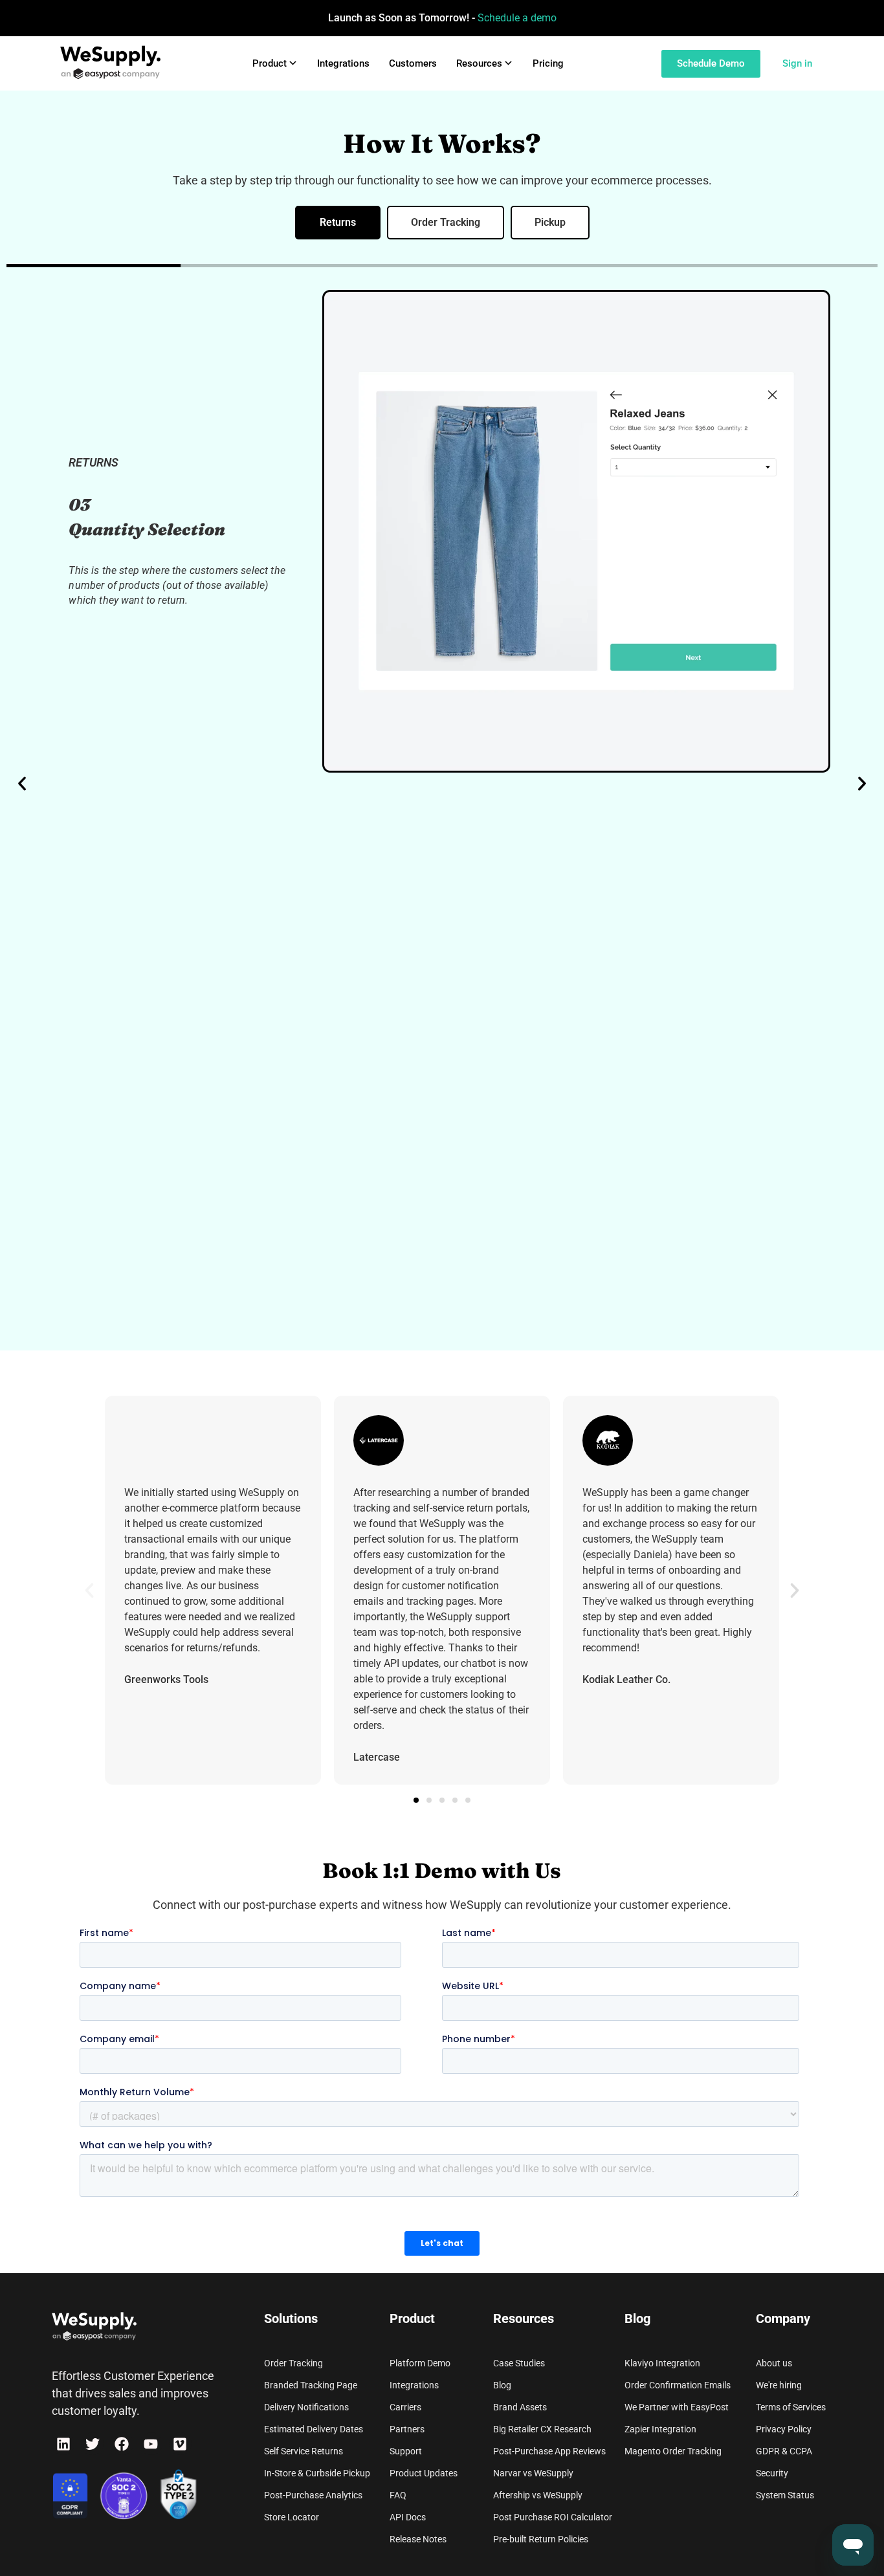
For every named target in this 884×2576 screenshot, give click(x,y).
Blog (502, 2385)
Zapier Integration (660, 2429)
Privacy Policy (784, 2429)
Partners (407, 2429)
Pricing (548, 63)
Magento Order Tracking (673, 2451)
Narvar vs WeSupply (533, 2473)
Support (406, 2451)
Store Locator (292, 2517)
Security (772, 2473)
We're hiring (779, 2385)
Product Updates (424, 2473)
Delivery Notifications (306, 2407)
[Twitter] (92, 2444)
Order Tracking (293, 2363)
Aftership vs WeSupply (538, 2495)
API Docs (408, 2517)
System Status (785, 2495)
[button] (22, 784)
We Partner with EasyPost (677, 2407)
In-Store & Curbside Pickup (317, 2473)
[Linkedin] (63, 2444)
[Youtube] (151, 2444)
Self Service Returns (304, 2451)
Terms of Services (791, 2407)
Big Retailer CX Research (542, 2429)
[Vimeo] (180, 2444)
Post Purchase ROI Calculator (553, 2517)
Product (270, 63)
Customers (413, 63)
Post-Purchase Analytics (313, 2495)
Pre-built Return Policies (541, 2539)
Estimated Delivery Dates (314, 2429)
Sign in (797, 63)
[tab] (338, 223)
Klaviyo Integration (662, 2363)
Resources (479, 63)
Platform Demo (420, 2363)
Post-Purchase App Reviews (549, 2451)
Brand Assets (520, 2407)
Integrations (343, 63)
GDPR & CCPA (784, 2451)
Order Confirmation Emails (678, 2385)
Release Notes (418, 2539)
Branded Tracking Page (311, 2385)
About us (774, 2363)
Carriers (405, 2407)
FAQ (398, 2495)
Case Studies (519, 2363)
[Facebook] (121, 2444)
